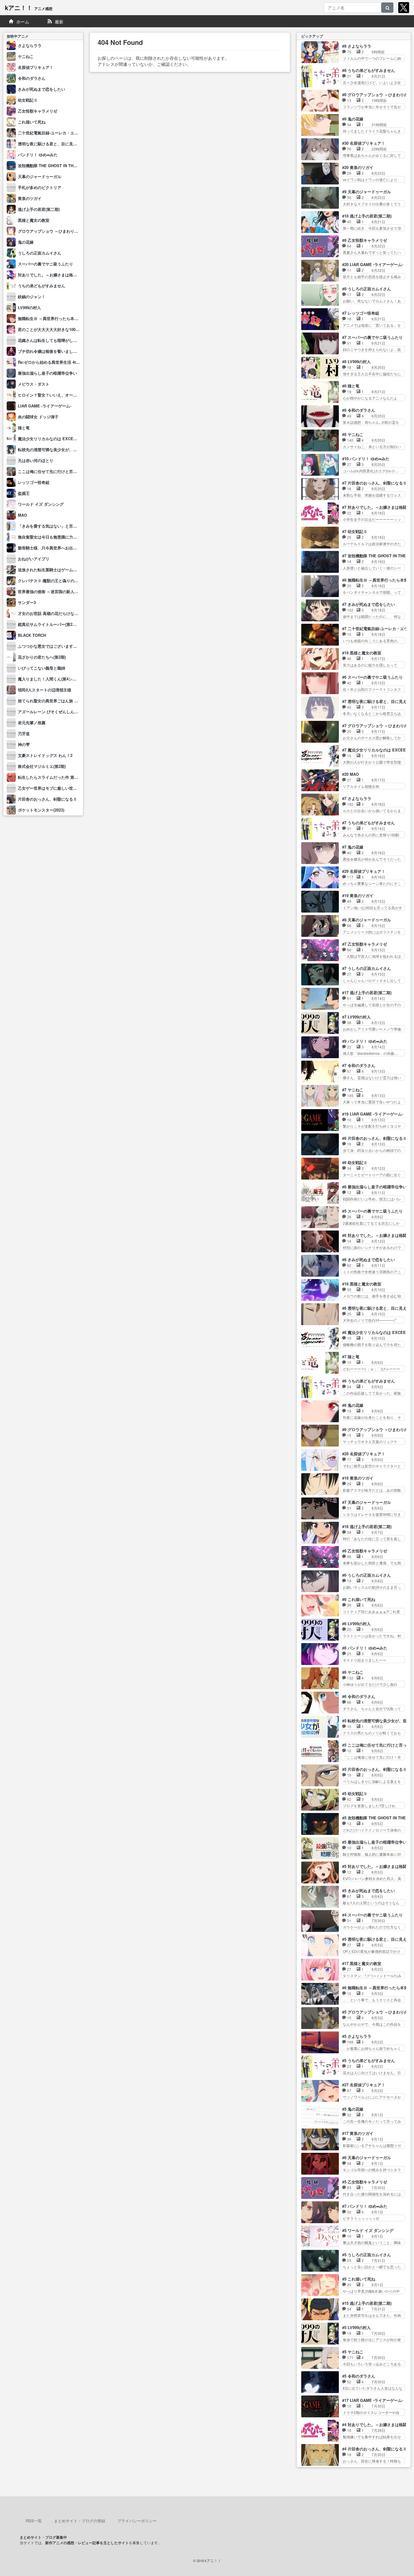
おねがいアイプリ (34, 559)
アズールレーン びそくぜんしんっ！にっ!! (55, 712)
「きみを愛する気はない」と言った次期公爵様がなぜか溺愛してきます (81, 526)
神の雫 (24, 744)
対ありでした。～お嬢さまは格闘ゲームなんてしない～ (67, 275)
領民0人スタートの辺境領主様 (45, 690)
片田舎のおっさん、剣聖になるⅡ (47, 799)
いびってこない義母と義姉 (42, 668)
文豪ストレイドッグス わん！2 (45, 755)
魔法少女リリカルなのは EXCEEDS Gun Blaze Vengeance (71, 439)
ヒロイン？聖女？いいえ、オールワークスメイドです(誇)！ (70, 395)
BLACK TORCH (32, 635)
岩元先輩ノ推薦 (32, 722)
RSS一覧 (34, 2521)
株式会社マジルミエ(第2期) (42, 766)
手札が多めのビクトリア (40, 187)
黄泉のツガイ (30, 198)
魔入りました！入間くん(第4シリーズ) (52, 679)
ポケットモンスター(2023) (41, 810)
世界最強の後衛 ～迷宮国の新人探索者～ (54, 591)
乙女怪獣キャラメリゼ (38, 111)
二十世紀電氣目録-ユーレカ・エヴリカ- (53, 133)
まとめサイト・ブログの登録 (80, 2521)
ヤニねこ (26, 56)
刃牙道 (24, 733)
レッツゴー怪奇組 (34, 482)
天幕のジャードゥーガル (40, 176)
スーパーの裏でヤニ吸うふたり (45, 264)
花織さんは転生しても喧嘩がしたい (49, 340)
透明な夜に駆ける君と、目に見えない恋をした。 (61, 144)
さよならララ (30, 45)
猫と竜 (24, 428)
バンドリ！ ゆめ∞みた (38, 155)
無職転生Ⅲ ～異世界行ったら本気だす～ (54, 318)
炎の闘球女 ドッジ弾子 (38, 417)
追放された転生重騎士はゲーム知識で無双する (59, 570)
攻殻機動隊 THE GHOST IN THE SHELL (54, 165)
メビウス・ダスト (34, 384)
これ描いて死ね (32, 122)
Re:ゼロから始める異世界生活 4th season (55, 362)
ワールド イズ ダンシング (41, 504)
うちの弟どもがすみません (42, 286)
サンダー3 (27, 602)
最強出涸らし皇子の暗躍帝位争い (47, 373)
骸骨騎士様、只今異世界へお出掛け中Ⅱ (53, 548)
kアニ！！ (29, 7)
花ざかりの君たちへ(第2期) (42, 657)
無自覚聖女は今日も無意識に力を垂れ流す (55, 537)
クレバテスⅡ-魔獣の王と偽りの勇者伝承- (55, 581)
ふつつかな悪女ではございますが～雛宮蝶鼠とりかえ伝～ (69, 646)
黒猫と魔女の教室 (34, 220)
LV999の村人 (29, 307)
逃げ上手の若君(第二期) (39, 209)
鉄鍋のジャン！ (32, 297)
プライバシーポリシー (137, 2521)
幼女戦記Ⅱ (28, 100)
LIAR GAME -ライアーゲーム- (45, 406)
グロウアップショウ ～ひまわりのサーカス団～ (60, 231)
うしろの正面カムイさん (40, 253)
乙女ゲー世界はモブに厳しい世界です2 (52, 788)
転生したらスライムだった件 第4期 (49, 777)
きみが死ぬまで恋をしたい (42, 89)
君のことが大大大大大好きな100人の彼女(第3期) (61, 329)
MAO (22, 515)
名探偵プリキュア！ (36, 67)
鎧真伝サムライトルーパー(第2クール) (52, 624)
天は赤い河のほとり (36, 460)
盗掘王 (24, 493)
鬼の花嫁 (26, 242)
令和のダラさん (32, 78)
